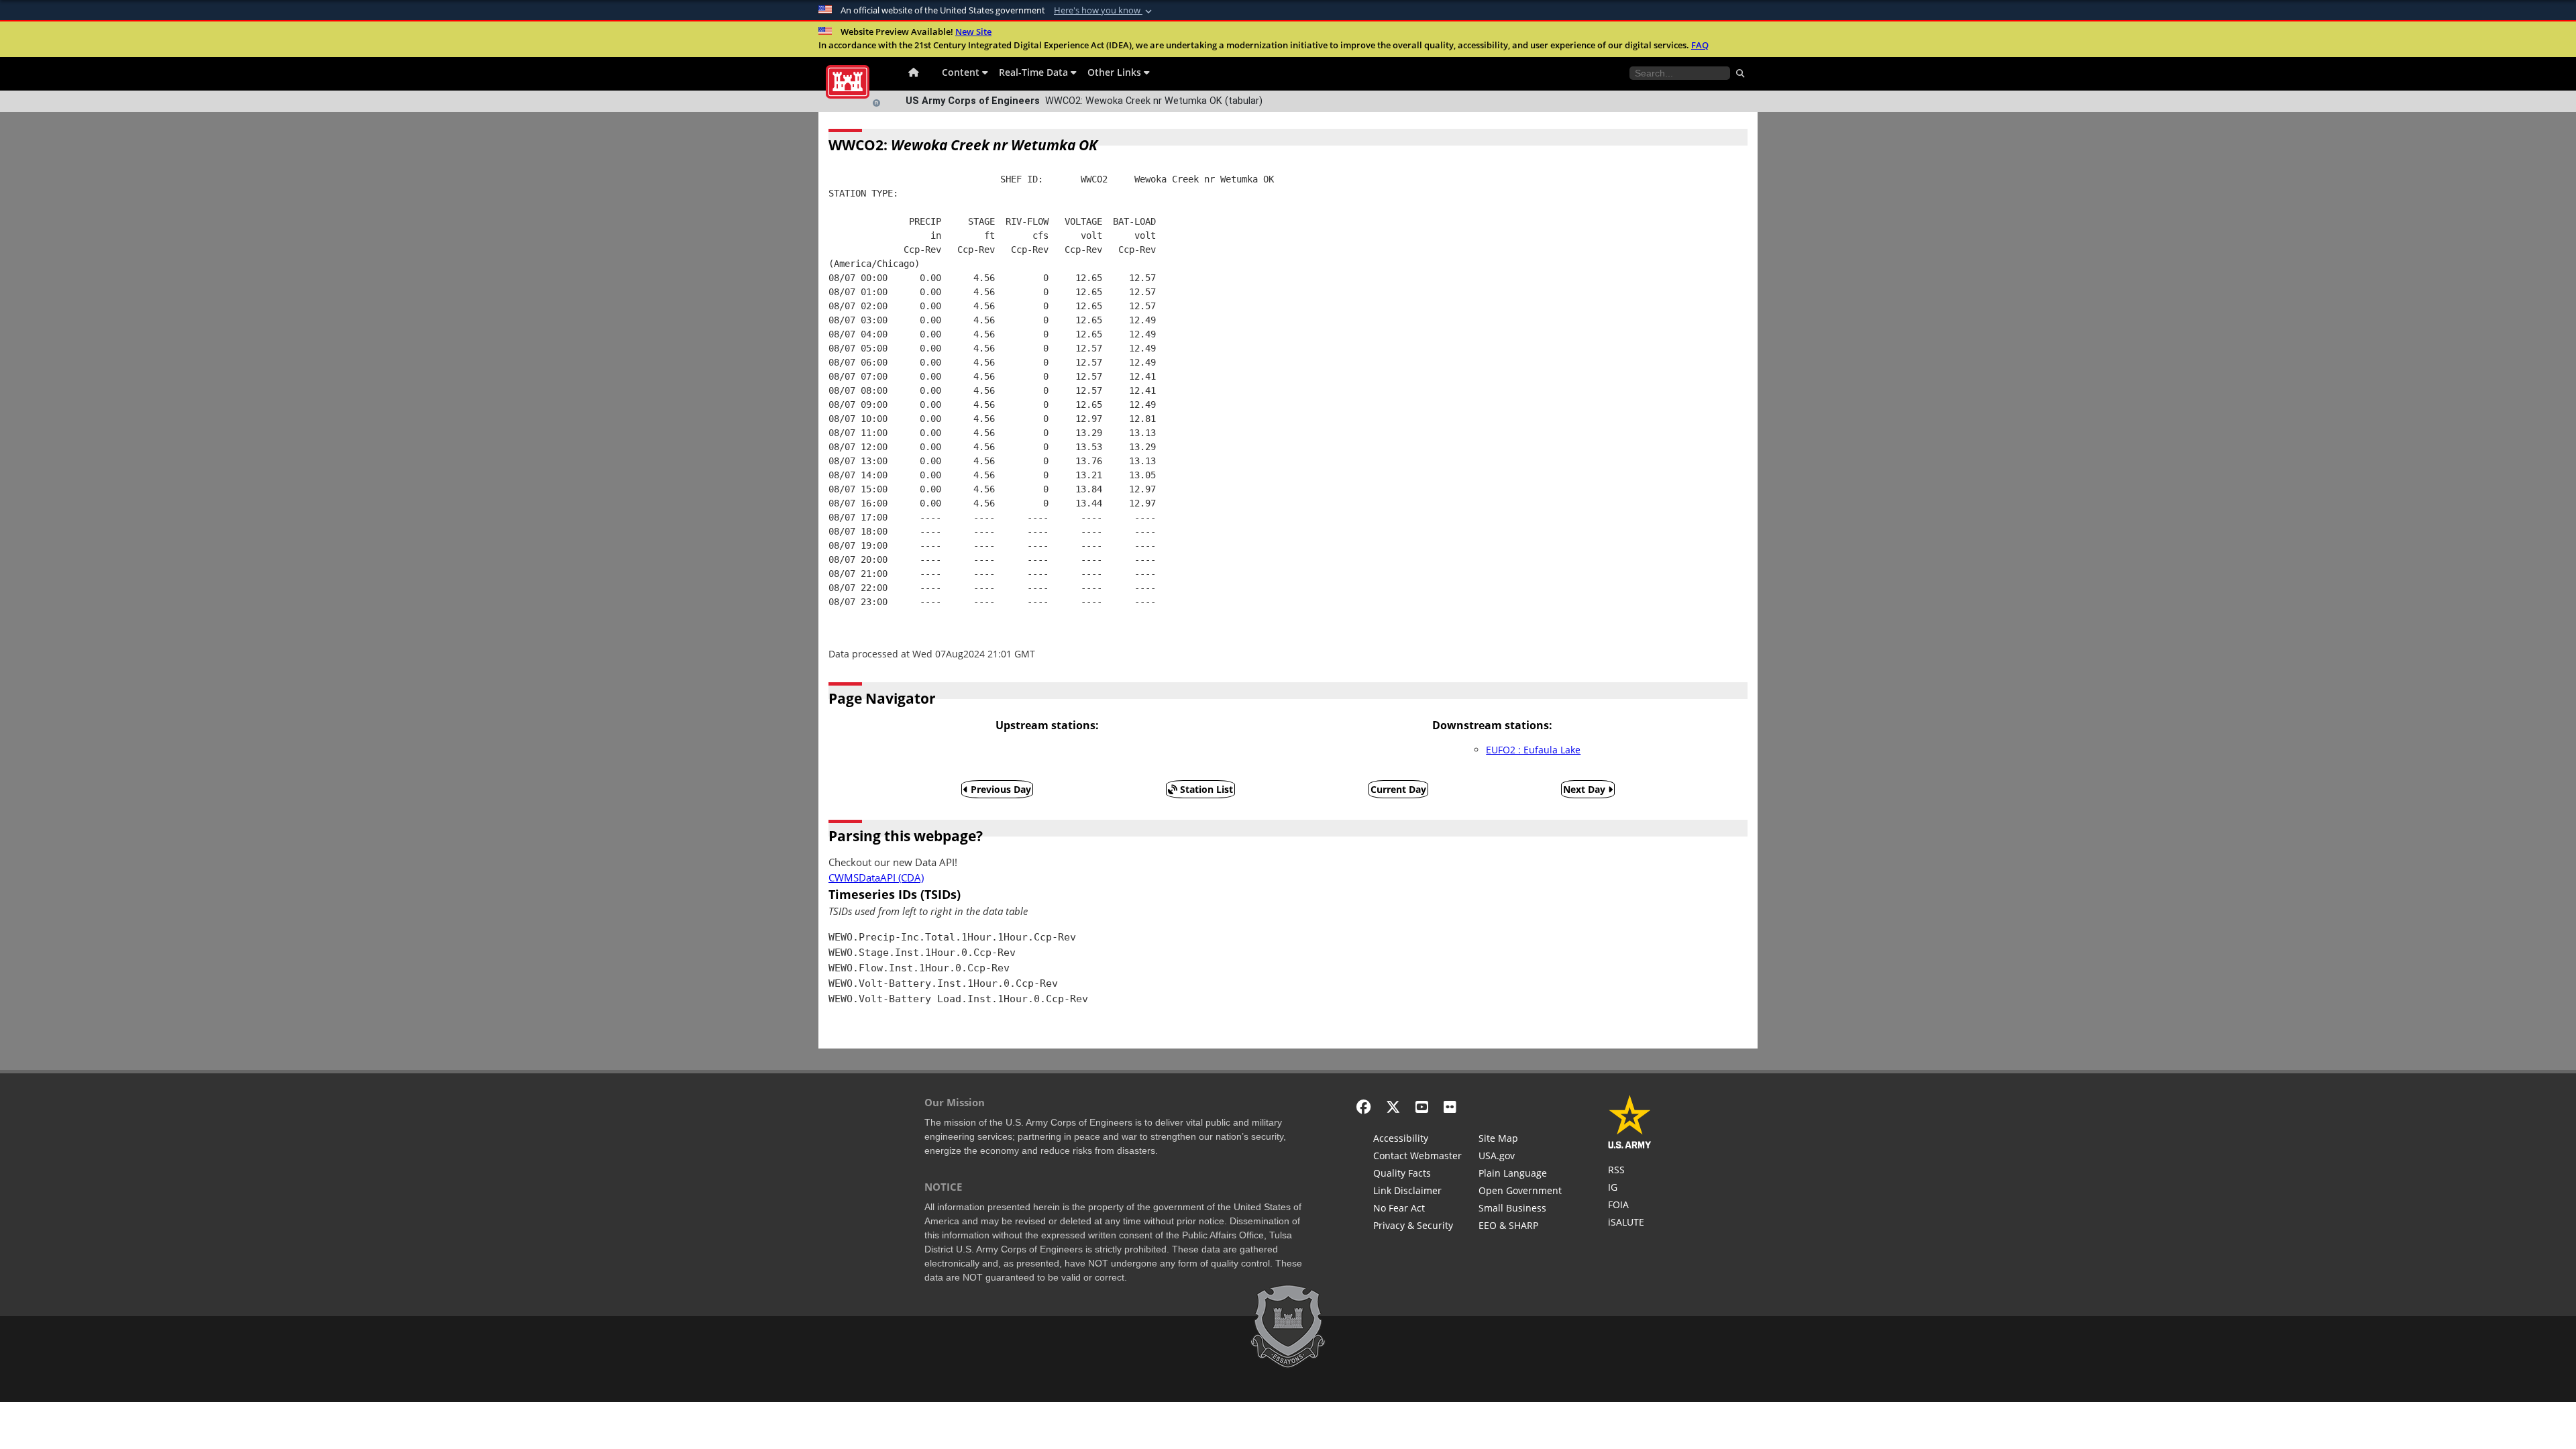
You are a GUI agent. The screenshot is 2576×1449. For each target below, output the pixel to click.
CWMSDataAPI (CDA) (876, 878)
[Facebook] (1363, 1107)
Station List (1205, 789)
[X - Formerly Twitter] (1393, 1107)
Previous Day (1000, 789)
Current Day (1398, 789)
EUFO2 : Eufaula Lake (1533, 750)
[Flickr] (1450, 1107)
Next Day (1586, 789)
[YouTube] (1422, 1107)
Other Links (1116, 72)
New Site (973, 32)
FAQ (1700, 45)
